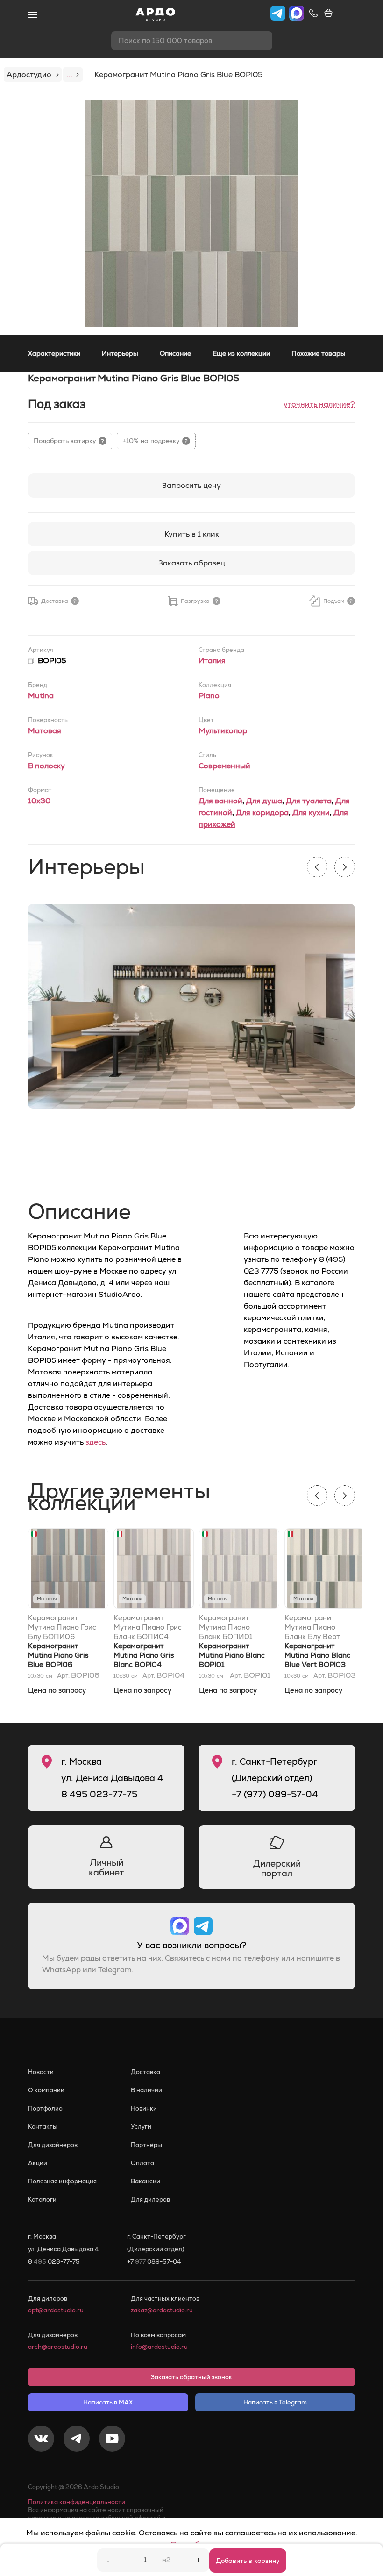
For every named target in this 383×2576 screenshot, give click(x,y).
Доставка (145, 2072)
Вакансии (145, 2181)
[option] (191, 214)
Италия (212, 661)
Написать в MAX (108, 2402)
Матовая (45, 731)
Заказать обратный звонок (191, 2377)
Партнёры (146, 2145)
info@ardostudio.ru (159, 2347)
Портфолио (45, 2108)
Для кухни (311, 812)
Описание (175, 353)
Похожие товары (319, 353)
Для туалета (309, 801)
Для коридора (262, 812)
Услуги (141, 2127)
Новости (41, 2072)
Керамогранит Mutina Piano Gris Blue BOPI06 (58, 1655)
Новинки (144, 2108)
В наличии (146, 2090)
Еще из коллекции (241, 353)
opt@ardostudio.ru (56, 2310)
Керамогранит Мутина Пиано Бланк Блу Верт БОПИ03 (312, 1627)
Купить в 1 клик (192, 534)
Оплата (142, 2163)
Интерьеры (120, 353)
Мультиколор (223, 731)
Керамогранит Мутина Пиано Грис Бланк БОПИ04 (148, 1627)
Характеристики (54, 353)
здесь (96, 1442)
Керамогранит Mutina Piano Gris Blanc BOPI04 (144, 1655)
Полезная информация (62, 2181)
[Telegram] (77, 2440)
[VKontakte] (41, 2440)
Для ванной (220, 801)
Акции (38, 2163)
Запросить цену (191, 485)
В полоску (46, 766)
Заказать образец (192, 563)
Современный (224, 766)
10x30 (39, 801)
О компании (46, 2090)
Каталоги (42, 2200)
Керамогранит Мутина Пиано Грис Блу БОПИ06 (62, 1627)
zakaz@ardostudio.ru (162, 2310)
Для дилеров (150, 2200)
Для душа (264, 801)
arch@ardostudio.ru (58, 2347)
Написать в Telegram (275, 2402)
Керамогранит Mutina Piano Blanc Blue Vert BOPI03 (317, 1655)
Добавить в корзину (248, 2561)
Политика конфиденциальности (77, 2502)
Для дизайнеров (53, 2145)
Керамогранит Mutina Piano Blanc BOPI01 (232, 1655)
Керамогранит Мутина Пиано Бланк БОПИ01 (226, 1627)
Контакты (43, 2127)
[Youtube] (112, 2440)
